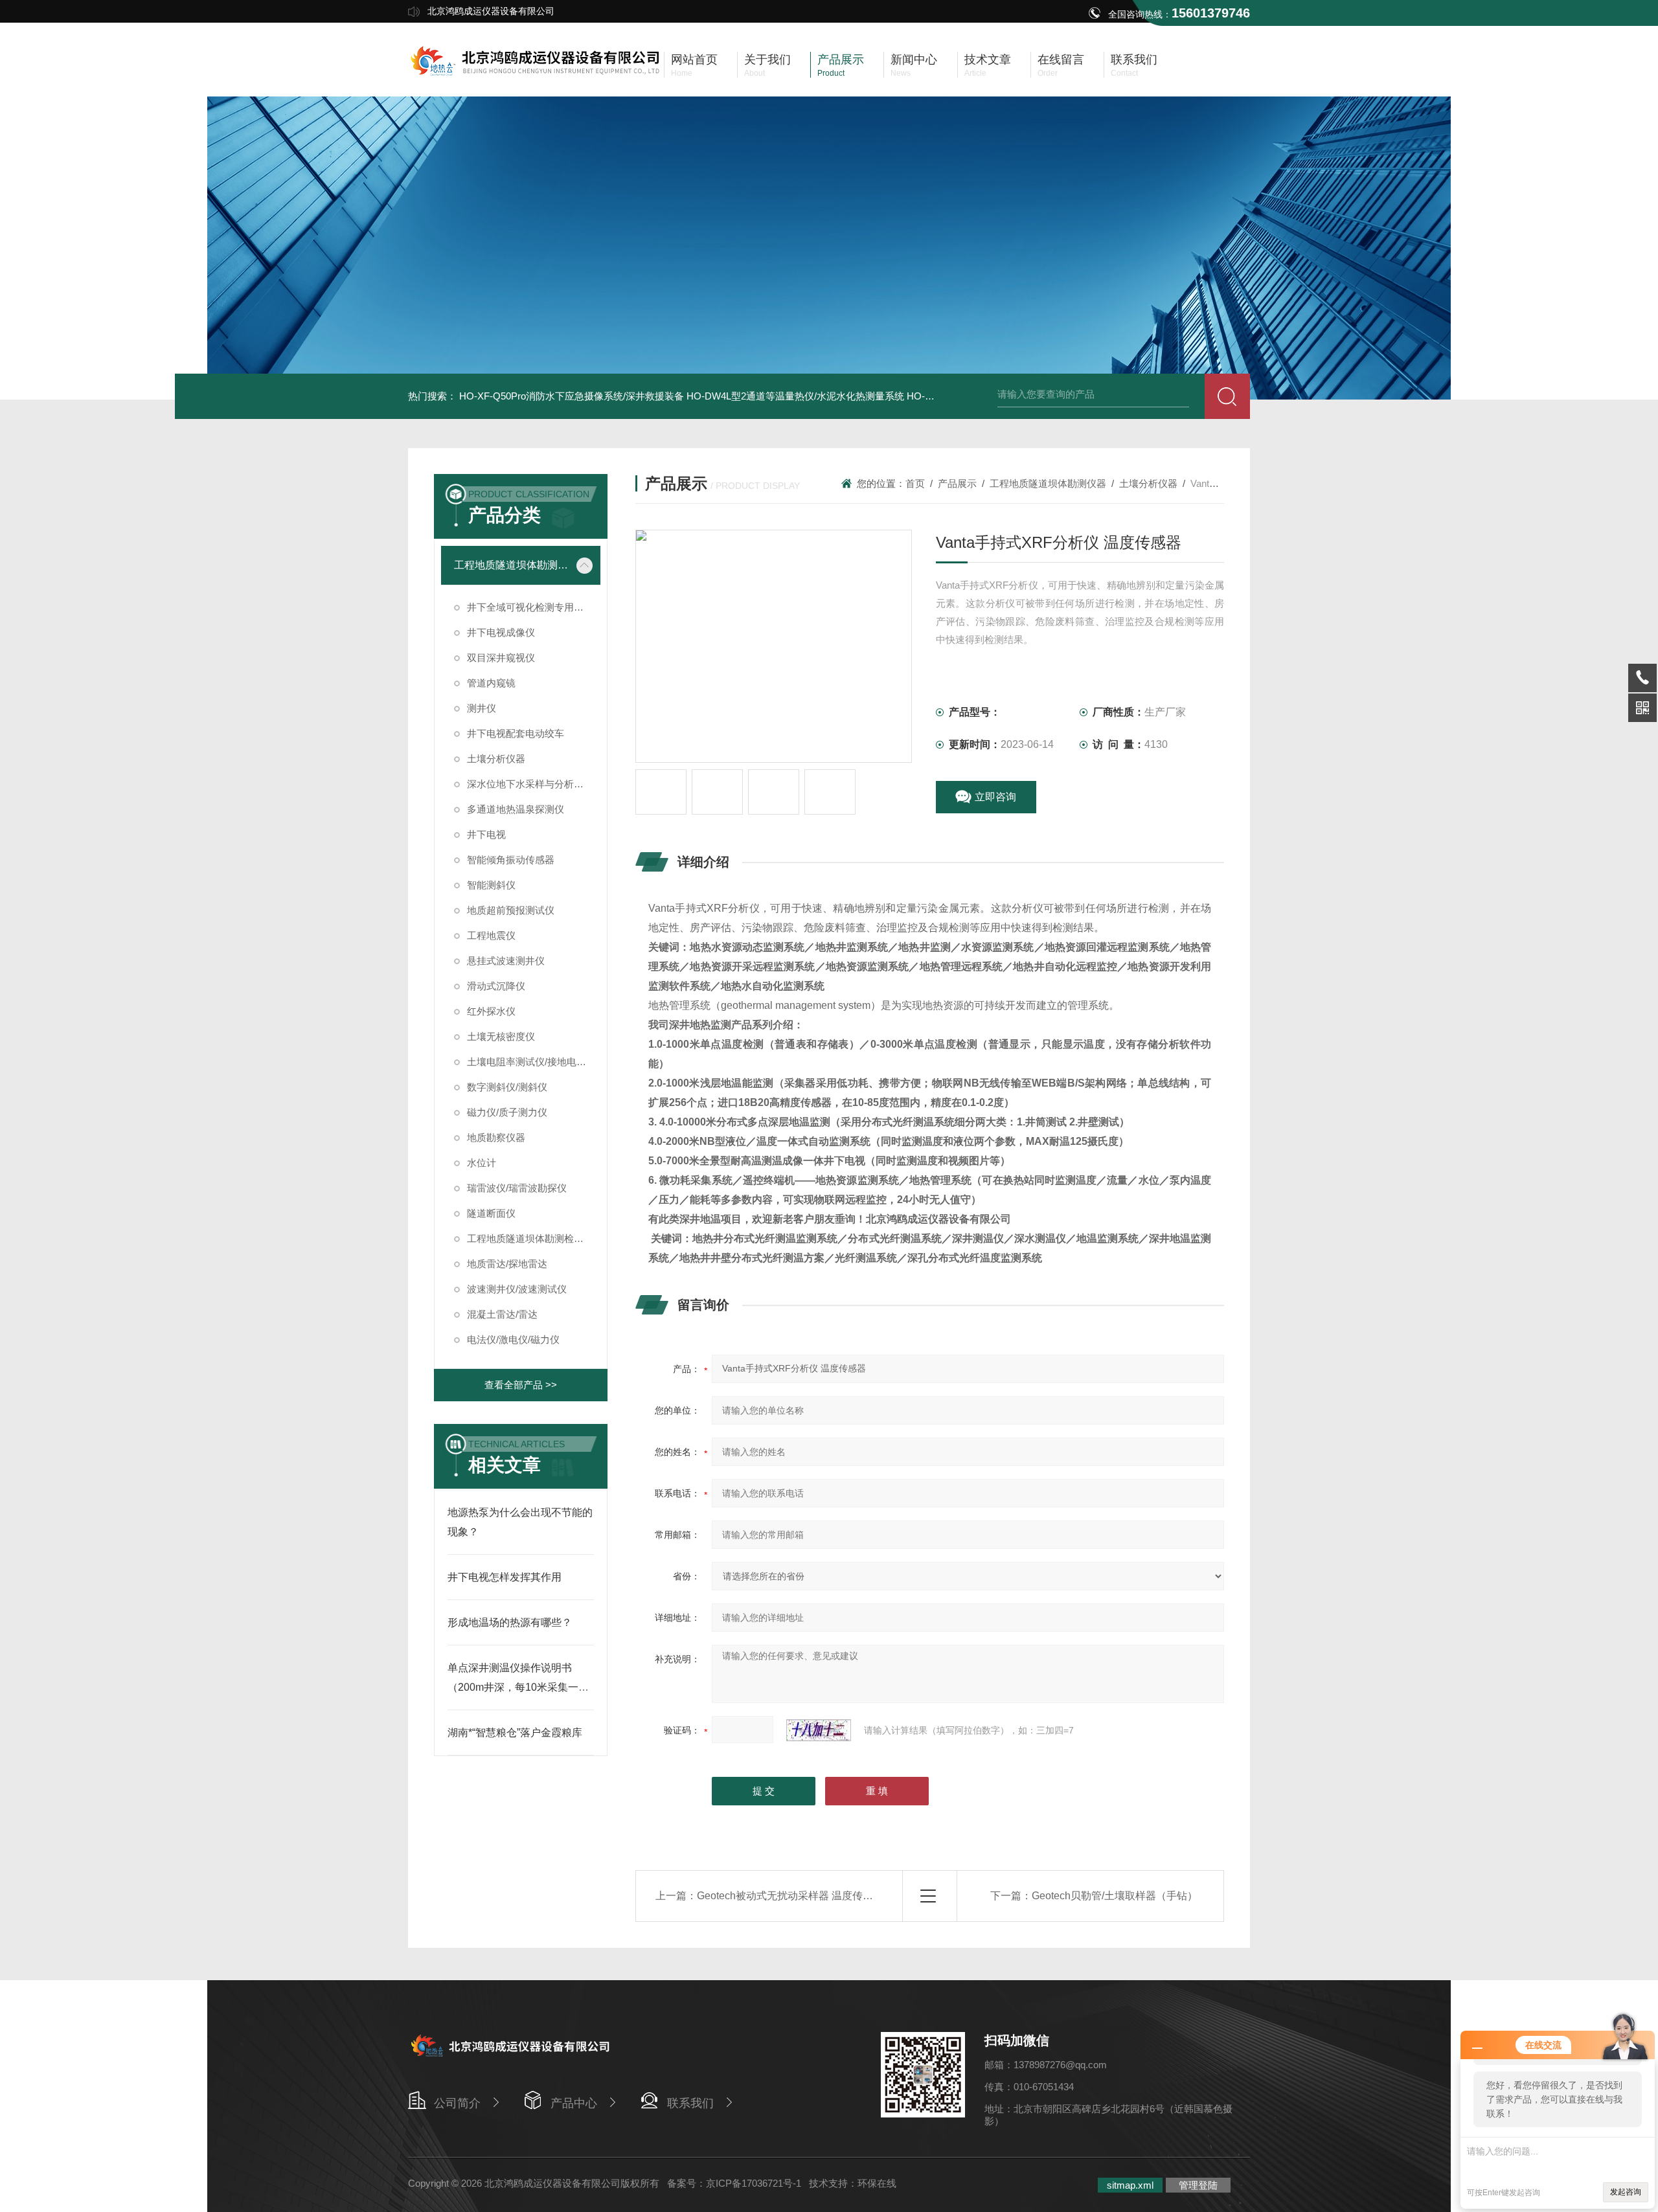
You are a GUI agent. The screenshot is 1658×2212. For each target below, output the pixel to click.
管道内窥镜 (491, 683)
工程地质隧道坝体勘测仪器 (511, 565)
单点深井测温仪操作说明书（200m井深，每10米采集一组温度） (518, 1687)
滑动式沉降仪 (496, 986)
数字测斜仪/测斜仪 (507, 1087)
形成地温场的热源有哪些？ (510, 1622)
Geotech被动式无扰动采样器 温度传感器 (790, 1896)
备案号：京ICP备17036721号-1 (734, 2183)
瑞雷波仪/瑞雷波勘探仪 (517, 1188)
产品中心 (574, 2103)
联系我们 (690, 2103)
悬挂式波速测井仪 (506, 961)
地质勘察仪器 (496, 1137)
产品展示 (957, 483)
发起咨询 (1626, 2192)
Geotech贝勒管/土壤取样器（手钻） (1115, 1896)
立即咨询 (995, 797)
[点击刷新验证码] (819, 1730)
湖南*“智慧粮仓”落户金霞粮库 (515, 1732)
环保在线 (877, 2183)
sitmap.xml (1130, 2185)
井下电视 (486, 834)
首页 (915, 483)
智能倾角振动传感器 (511, 860)
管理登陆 (1198, 2185)
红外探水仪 (491, 1011)
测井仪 (482, 708)
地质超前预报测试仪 (511, 910)
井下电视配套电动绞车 (516, 733)
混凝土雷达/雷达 (502, 1314)
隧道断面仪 (491, 1213)
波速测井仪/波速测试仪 (517, 1289)
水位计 (482, 1163)
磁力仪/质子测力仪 (507, 1112)
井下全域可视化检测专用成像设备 (534, 607)
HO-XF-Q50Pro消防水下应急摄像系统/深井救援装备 (572, 396)
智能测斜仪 (491, 885)
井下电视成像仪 (501, 632)
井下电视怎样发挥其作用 (505, 1577)
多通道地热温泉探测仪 (516, 809)
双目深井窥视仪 (501, 658)
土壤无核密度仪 (501, 1036)
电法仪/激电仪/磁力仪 (513, 1339)
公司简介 (457, 2103)
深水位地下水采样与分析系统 (530, 784)
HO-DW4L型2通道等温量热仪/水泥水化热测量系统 (795, 396)
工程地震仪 (491, 935)
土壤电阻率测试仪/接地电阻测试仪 (534, 1062)
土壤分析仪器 (496, 759)
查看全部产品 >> (521, 1385)
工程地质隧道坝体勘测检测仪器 (534, 1238)
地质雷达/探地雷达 (507, 1264)
